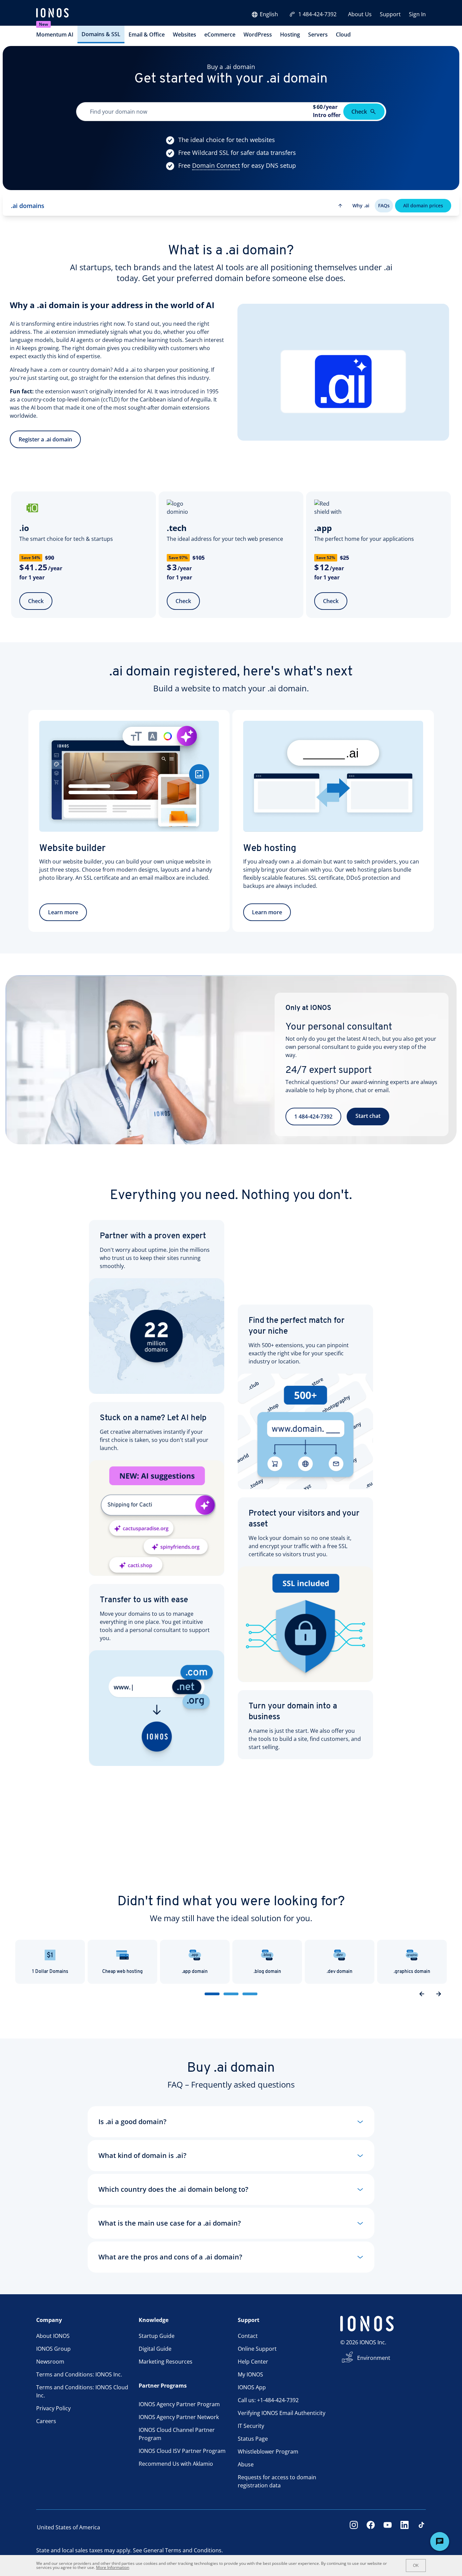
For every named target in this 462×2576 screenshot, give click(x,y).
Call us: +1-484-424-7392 (268, 2400)
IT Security (251, 2426)
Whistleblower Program (268, 2452)
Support (390, 14)
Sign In (417, 14)
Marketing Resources (166, 2362)
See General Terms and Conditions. (178, 2550)
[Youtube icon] (388, 2527)
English (269, 14)
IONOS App (252, 2387)
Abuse (246, 2464)
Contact (248, 2336)
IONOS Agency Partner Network (179, 2417)
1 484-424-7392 (317, 14)
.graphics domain (412, 1972)
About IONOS (53, 2336)
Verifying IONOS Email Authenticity (282, 2413)
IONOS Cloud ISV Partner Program (182, 2451)
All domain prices (423, 205)
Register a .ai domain (45, 439)
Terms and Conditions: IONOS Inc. (79, 2374)
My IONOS (250, 2374)
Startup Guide (157, 2336)
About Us (360, 14)
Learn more (63, 912)
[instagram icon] (354, 2527)
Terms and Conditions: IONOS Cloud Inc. (82, 2391)
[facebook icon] (371, 2527)
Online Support (257, 2349)
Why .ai (361, 205)
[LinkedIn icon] (405, 2527)
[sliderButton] (212, 1994)
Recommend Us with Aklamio (176, 2464)
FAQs (384, 205)
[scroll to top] (340, 206)
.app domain (195, 1972)
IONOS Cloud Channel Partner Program (177, 2434)
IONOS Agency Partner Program (179, 2404)
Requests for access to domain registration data (277, 2481)
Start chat (368, 1116)
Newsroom (50, 2362)
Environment (374, 2358)
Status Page (253, 2439)
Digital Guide (155, 2349)
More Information (113, 2567)
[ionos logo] (52, 14)
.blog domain (267, 1972)
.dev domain (340, 1972)
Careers (46, 2421)
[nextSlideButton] (439, 1994)
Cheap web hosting (122, 1972)
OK (416, 2566)
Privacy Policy (53, 2408)
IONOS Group (53, 2349)
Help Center (253, 2362)
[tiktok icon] (421, 2527)
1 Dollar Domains (50, 1972)
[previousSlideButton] (422, 1994)
